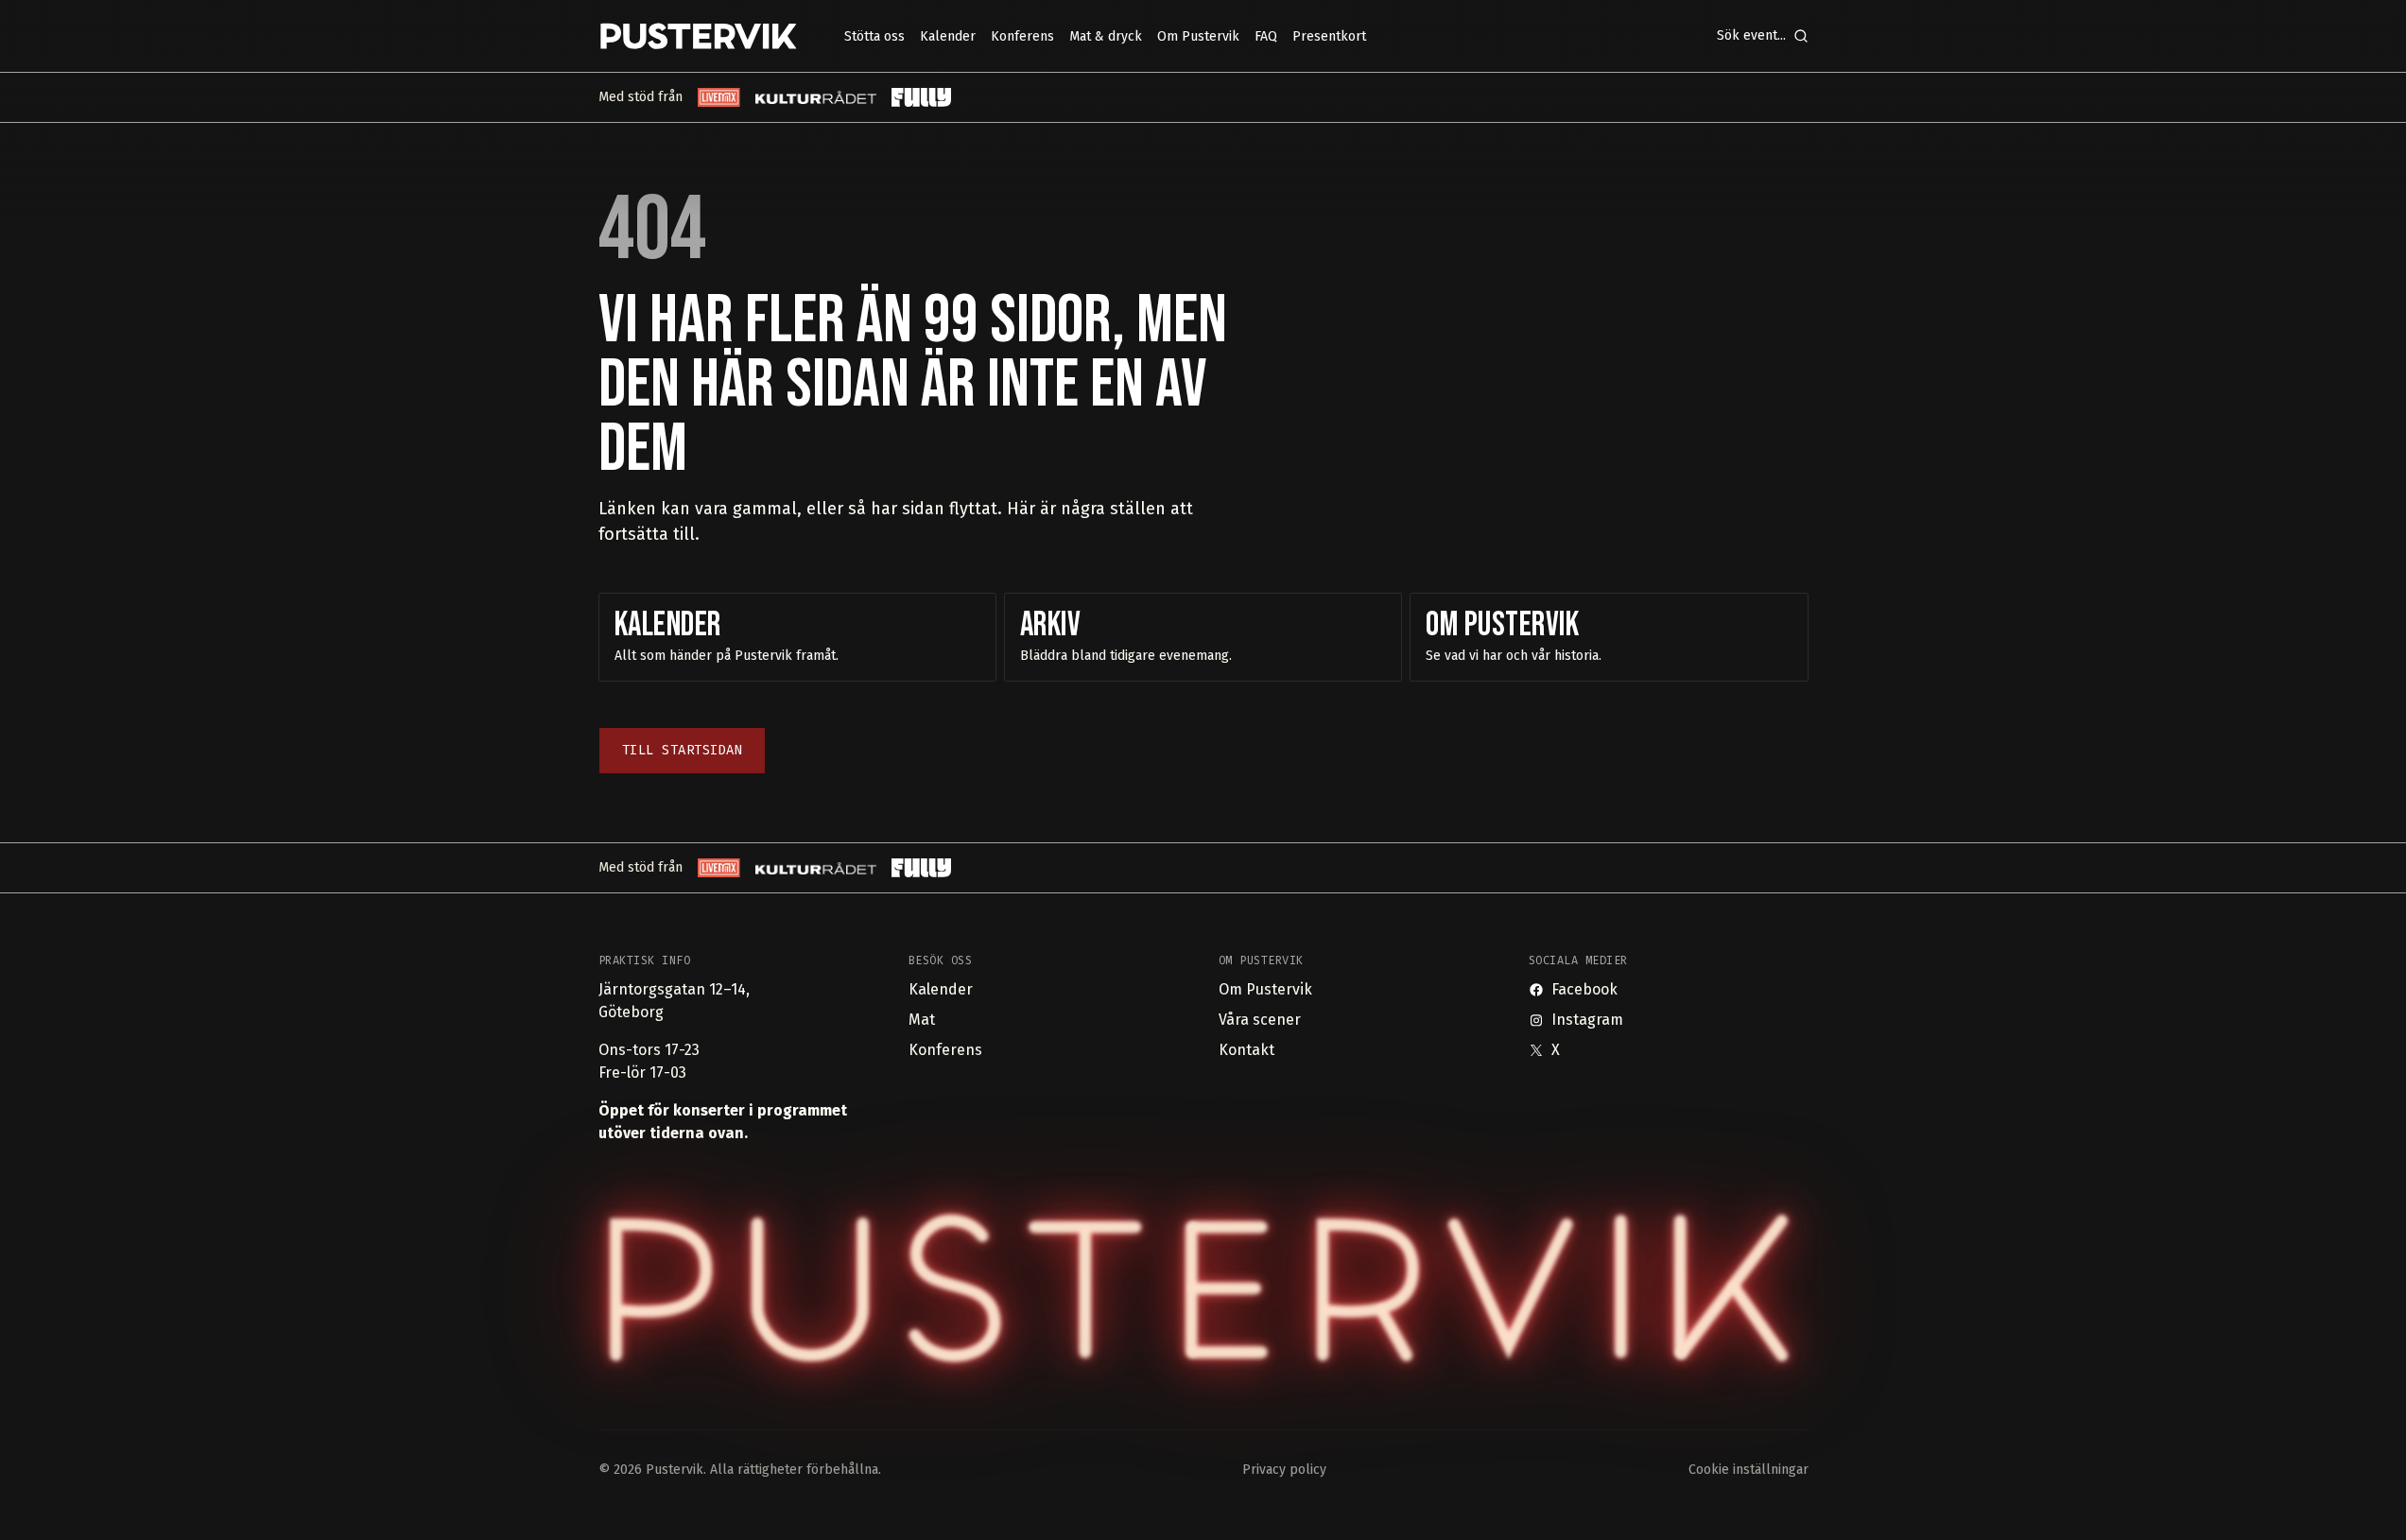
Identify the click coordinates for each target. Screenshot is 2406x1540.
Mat (922, 1020)
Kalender (941, 989)
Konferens (945, 1050)
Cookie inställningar (1748, 1470)
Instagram (1587, 1020)
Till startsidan (683, 750)
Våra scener (1260, 1020)
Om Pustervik (1265, 989)
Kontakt (1246, 1050)
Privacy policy (1284, 1470)
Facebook (1584, 989)
